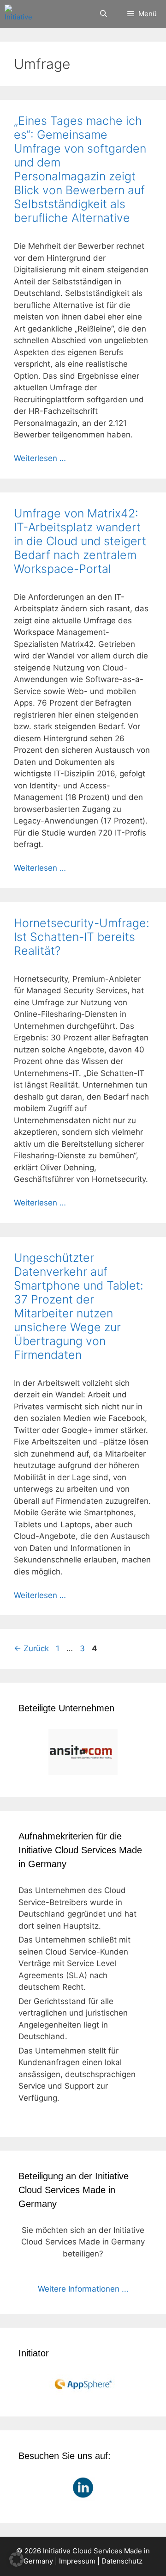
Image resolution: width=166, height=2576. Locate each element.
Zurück (31, 1648)
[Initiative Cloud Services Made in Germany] (20, 14)
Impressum (77, 2561)
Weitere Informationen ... (83, 2289)
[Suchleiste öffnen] (103, 14)
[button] (17, 2559)
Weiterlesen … (40, 458)
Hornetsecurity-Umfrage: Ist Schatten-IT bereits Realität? (82, 937)
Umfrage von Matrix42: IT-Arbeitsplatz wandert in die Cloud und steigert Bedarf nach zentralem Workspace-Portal (80, 541)
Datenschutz (122, 2561)
